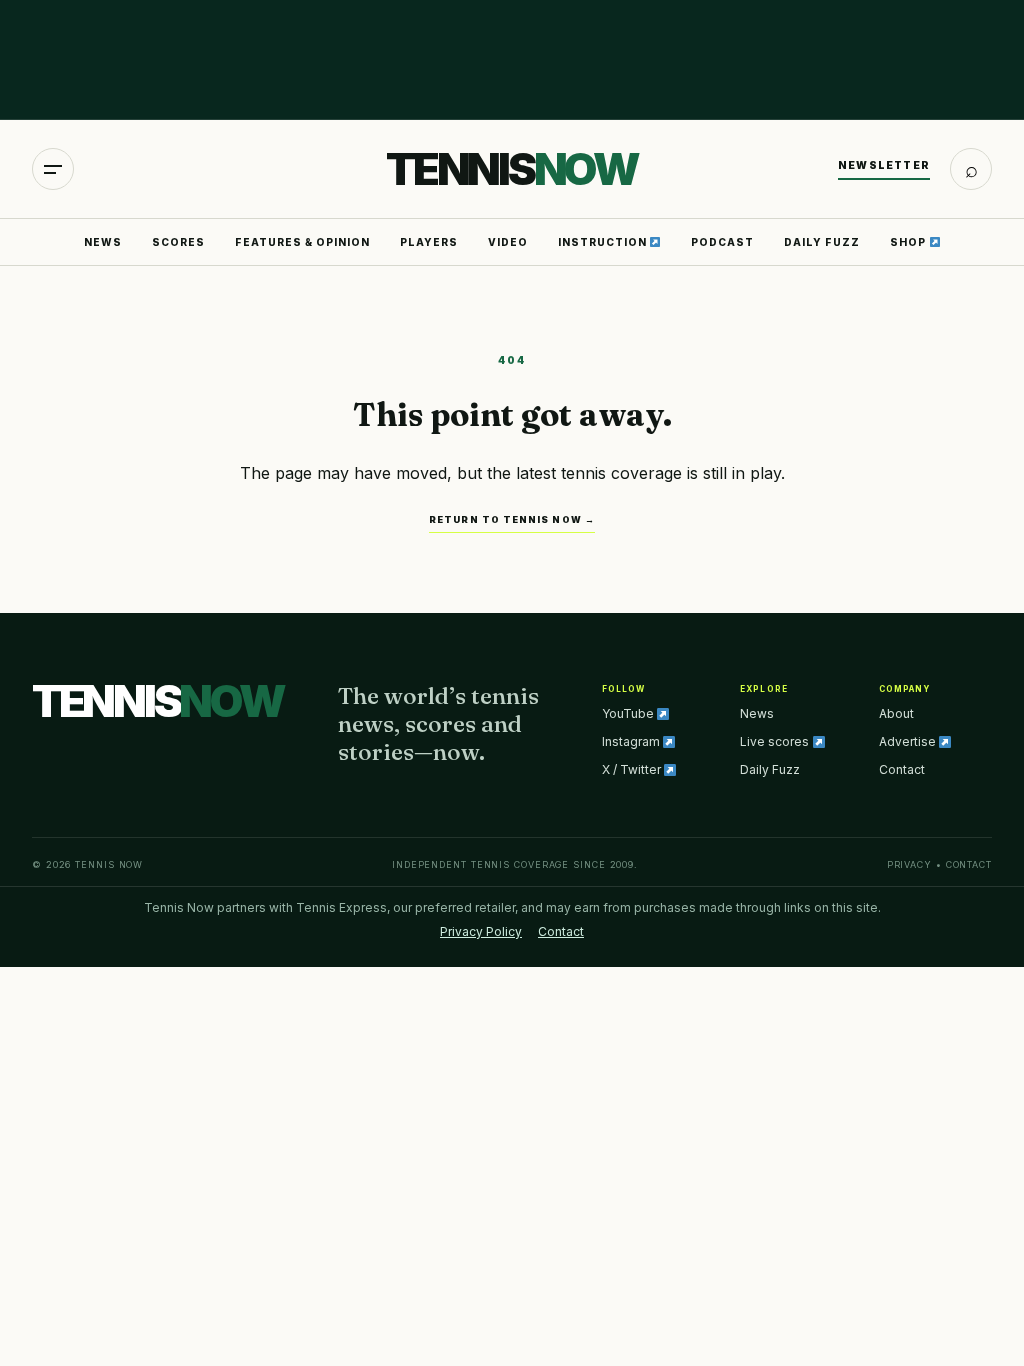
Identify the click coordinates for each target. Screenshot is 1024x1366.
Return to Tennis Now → (512, 519)
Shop (909, 242)
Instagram (632, 741)
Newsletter (884, 165)
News (103, 242)
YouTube (629, 713)
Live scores (776, 741)
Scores (178, 242)
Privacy (909, 864)
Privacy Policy (481, 931)
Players (429, 242)
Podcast (722, 242)
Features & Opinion (302, 242)
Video (508, 242)
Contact (902, 769)
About (896, 713)
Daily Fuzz (822, 242)
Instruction (604, 242)
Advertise (909, 741)
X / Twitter (633, 769)
